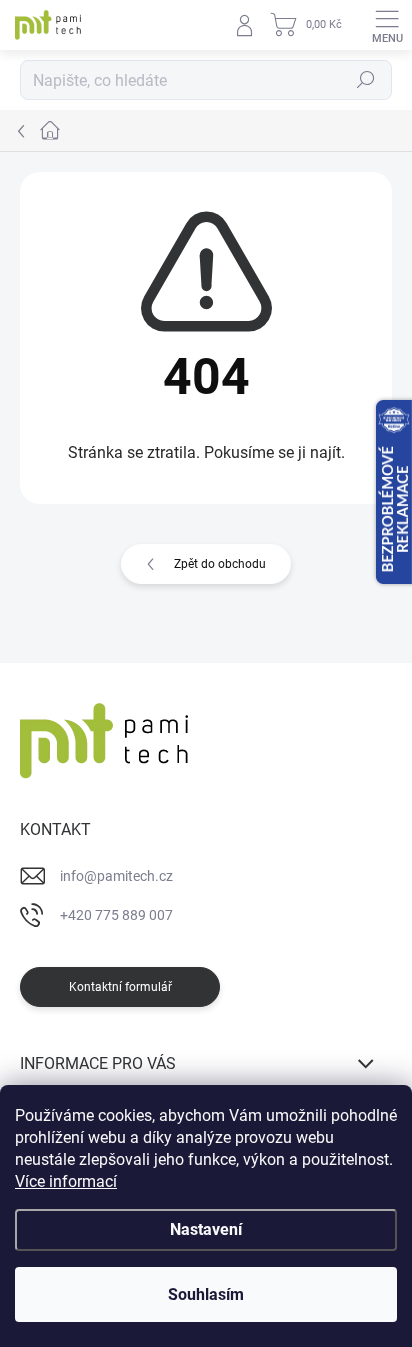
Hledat (366, 80)
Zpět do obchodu (220, 564)
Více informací (66, 1181)
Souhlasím (206, 1294)
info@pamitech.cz (116, 876)
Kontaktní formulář (120, 987)
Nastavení (206, 1229)
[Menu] (387, 25)
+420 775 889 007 (116, 915)
